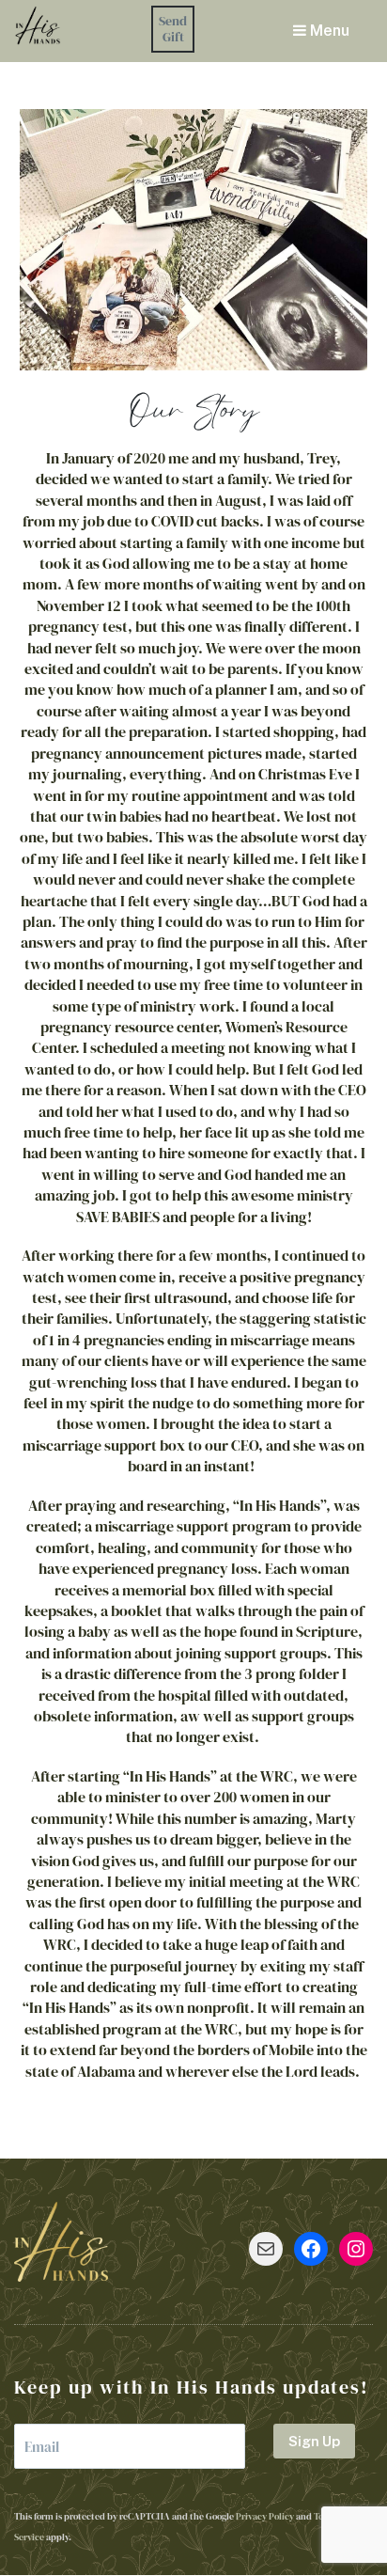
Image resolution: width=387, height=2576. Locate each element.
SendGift (173, 29)
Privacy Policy (265, 2516)
